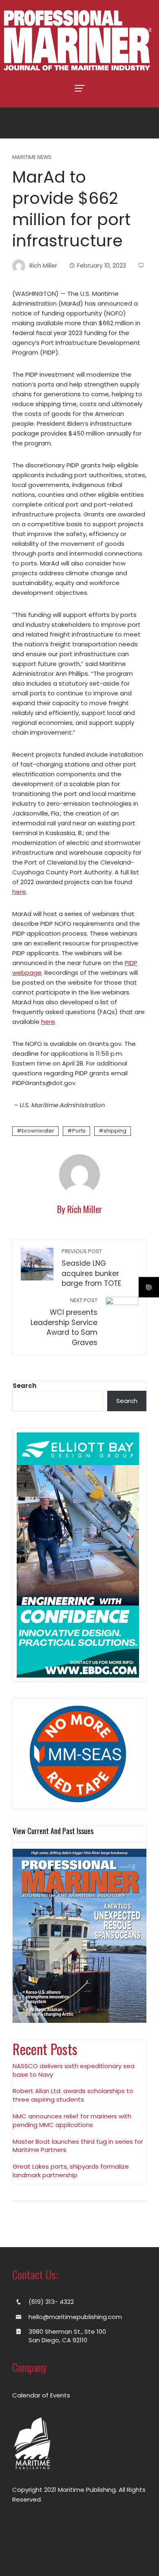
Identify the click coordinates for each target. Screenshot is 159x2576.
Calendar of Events (41, 2395)
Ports (79, 1131)
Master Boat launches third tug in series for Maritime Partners (78, 2146)
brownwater (38, 1131)
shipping (115, 1131)
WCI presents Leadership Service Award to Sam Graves (64, 1322)
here (19, 892)
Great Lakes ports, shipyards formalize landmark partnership (71, 2171)
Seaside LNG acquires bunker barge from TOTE (92, 1268)
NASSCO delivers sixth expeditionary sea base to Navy (74, 2070)
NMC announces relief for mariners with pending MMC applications (72, 2120)
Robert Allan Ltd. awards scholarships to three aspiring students (73, 2095)
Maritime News (32, 158)
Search (24, 1386)
